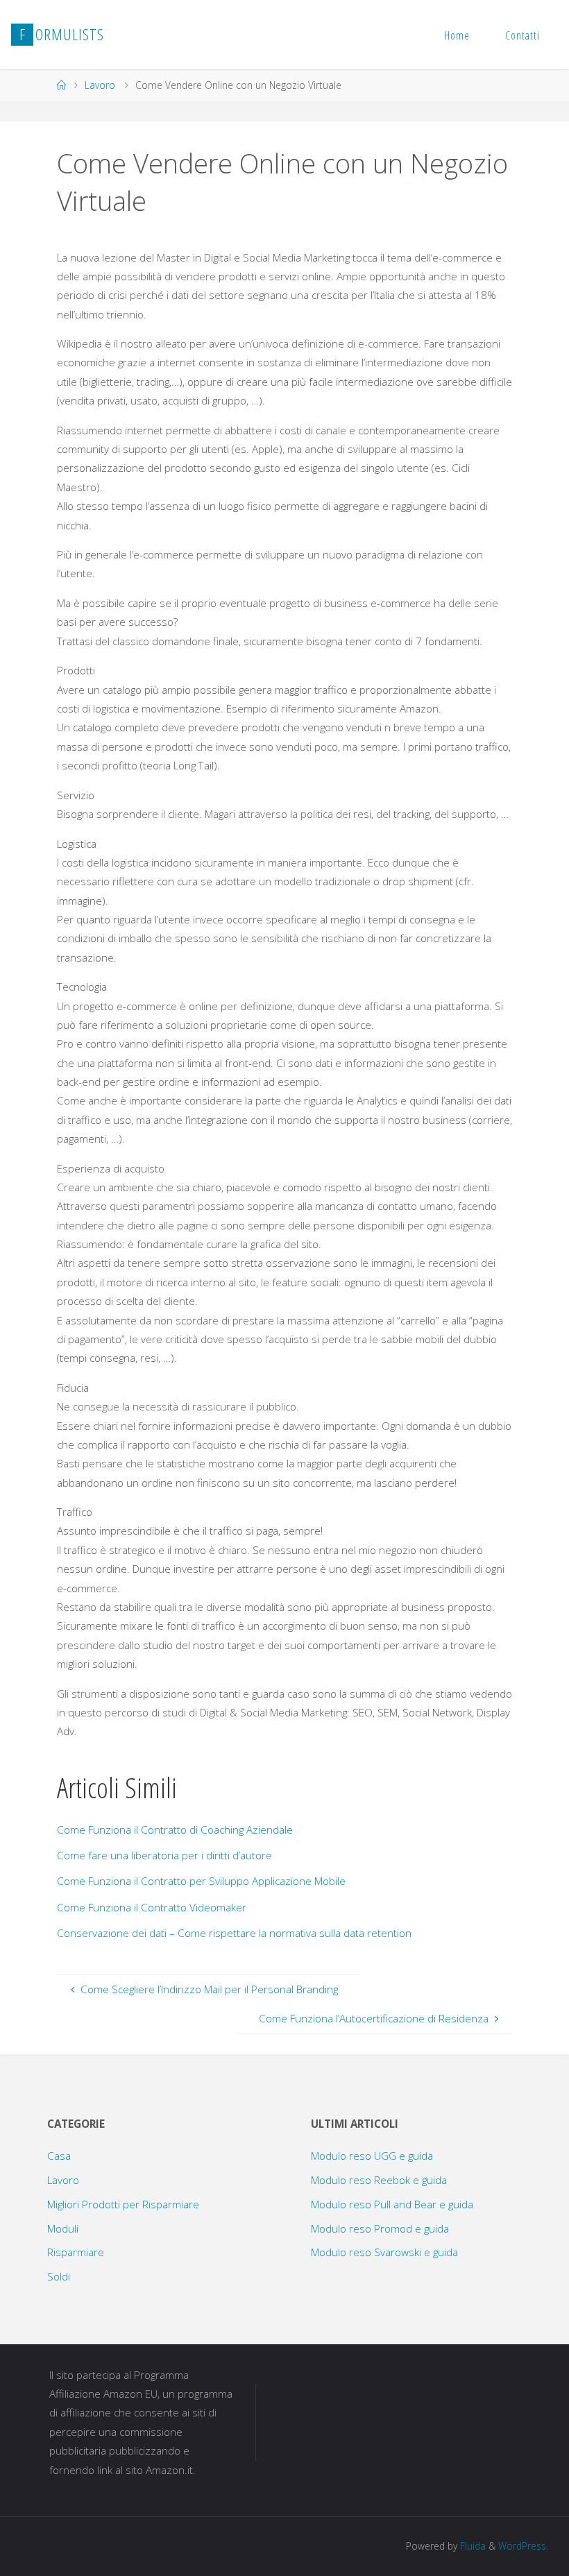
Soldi (59, 2276)
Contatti (523, 35)
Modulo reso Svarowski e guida (384, 2252)
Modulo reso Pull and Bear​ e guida (392, 2204)
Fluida (472, 2546)
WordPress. (523, 2546)
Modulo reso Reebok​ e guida (379, 2180)
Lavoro (100, 85)
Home (457, 35)
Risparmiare (76, 2252)
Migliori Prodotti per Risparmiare (123, 2204)
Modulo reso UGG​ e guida (372, 2156)
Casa (59, 2156)
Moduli (63, 2228)
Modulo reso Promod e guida (380, 2228)
